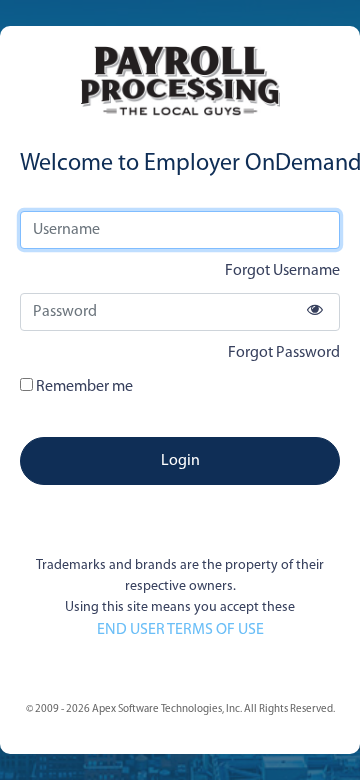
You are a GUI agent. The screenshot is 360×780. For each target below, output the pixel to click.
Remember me (83, 387)
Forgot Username (282, 271)
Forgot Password (284, 353)
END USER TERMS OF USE (180, 630)
